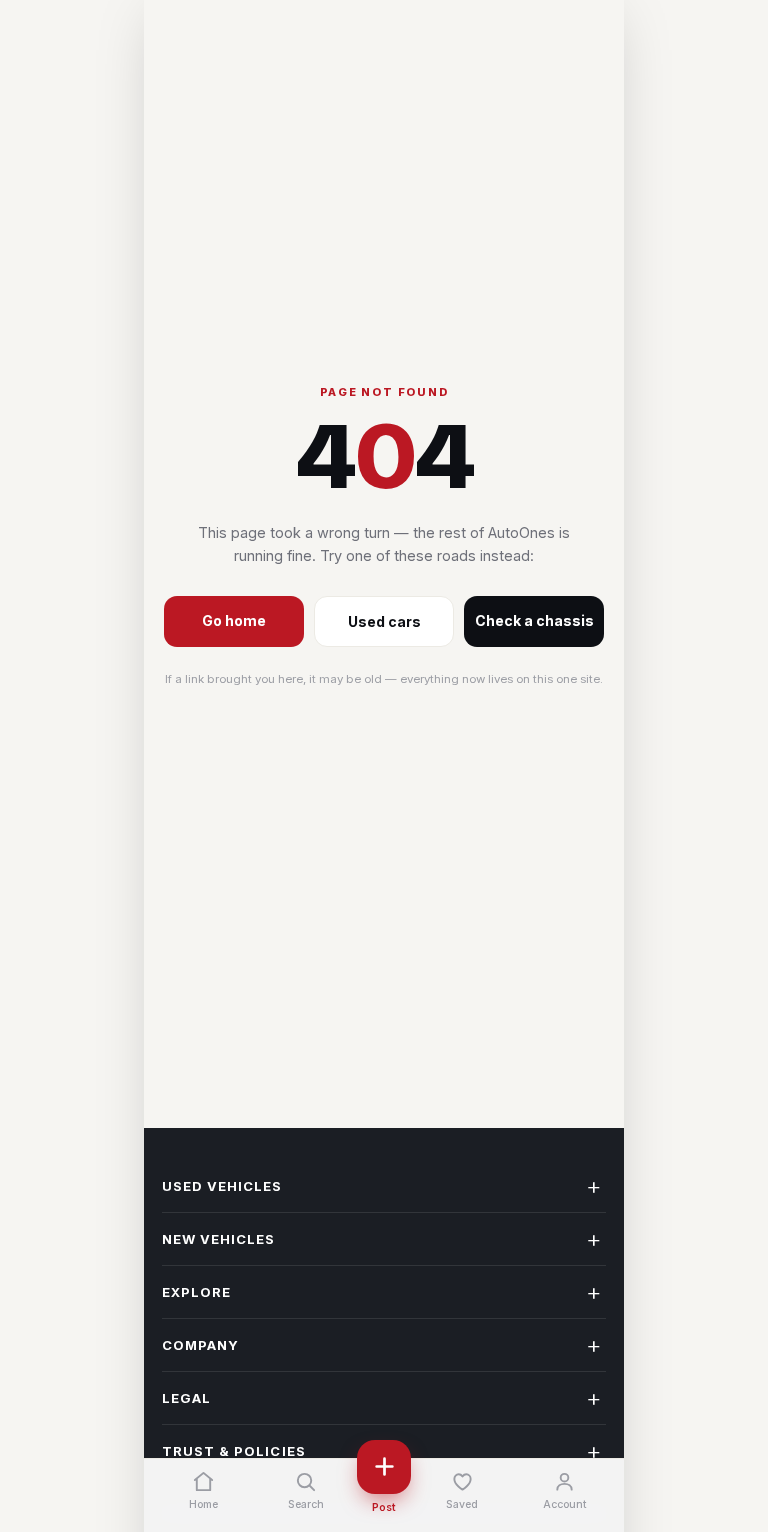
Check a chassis (534, 620)
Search (306, 1504)
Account (565, 1504)
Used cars (384, 621)
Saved (462, 1504)
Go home (234, 620)
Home (203, 1504)
